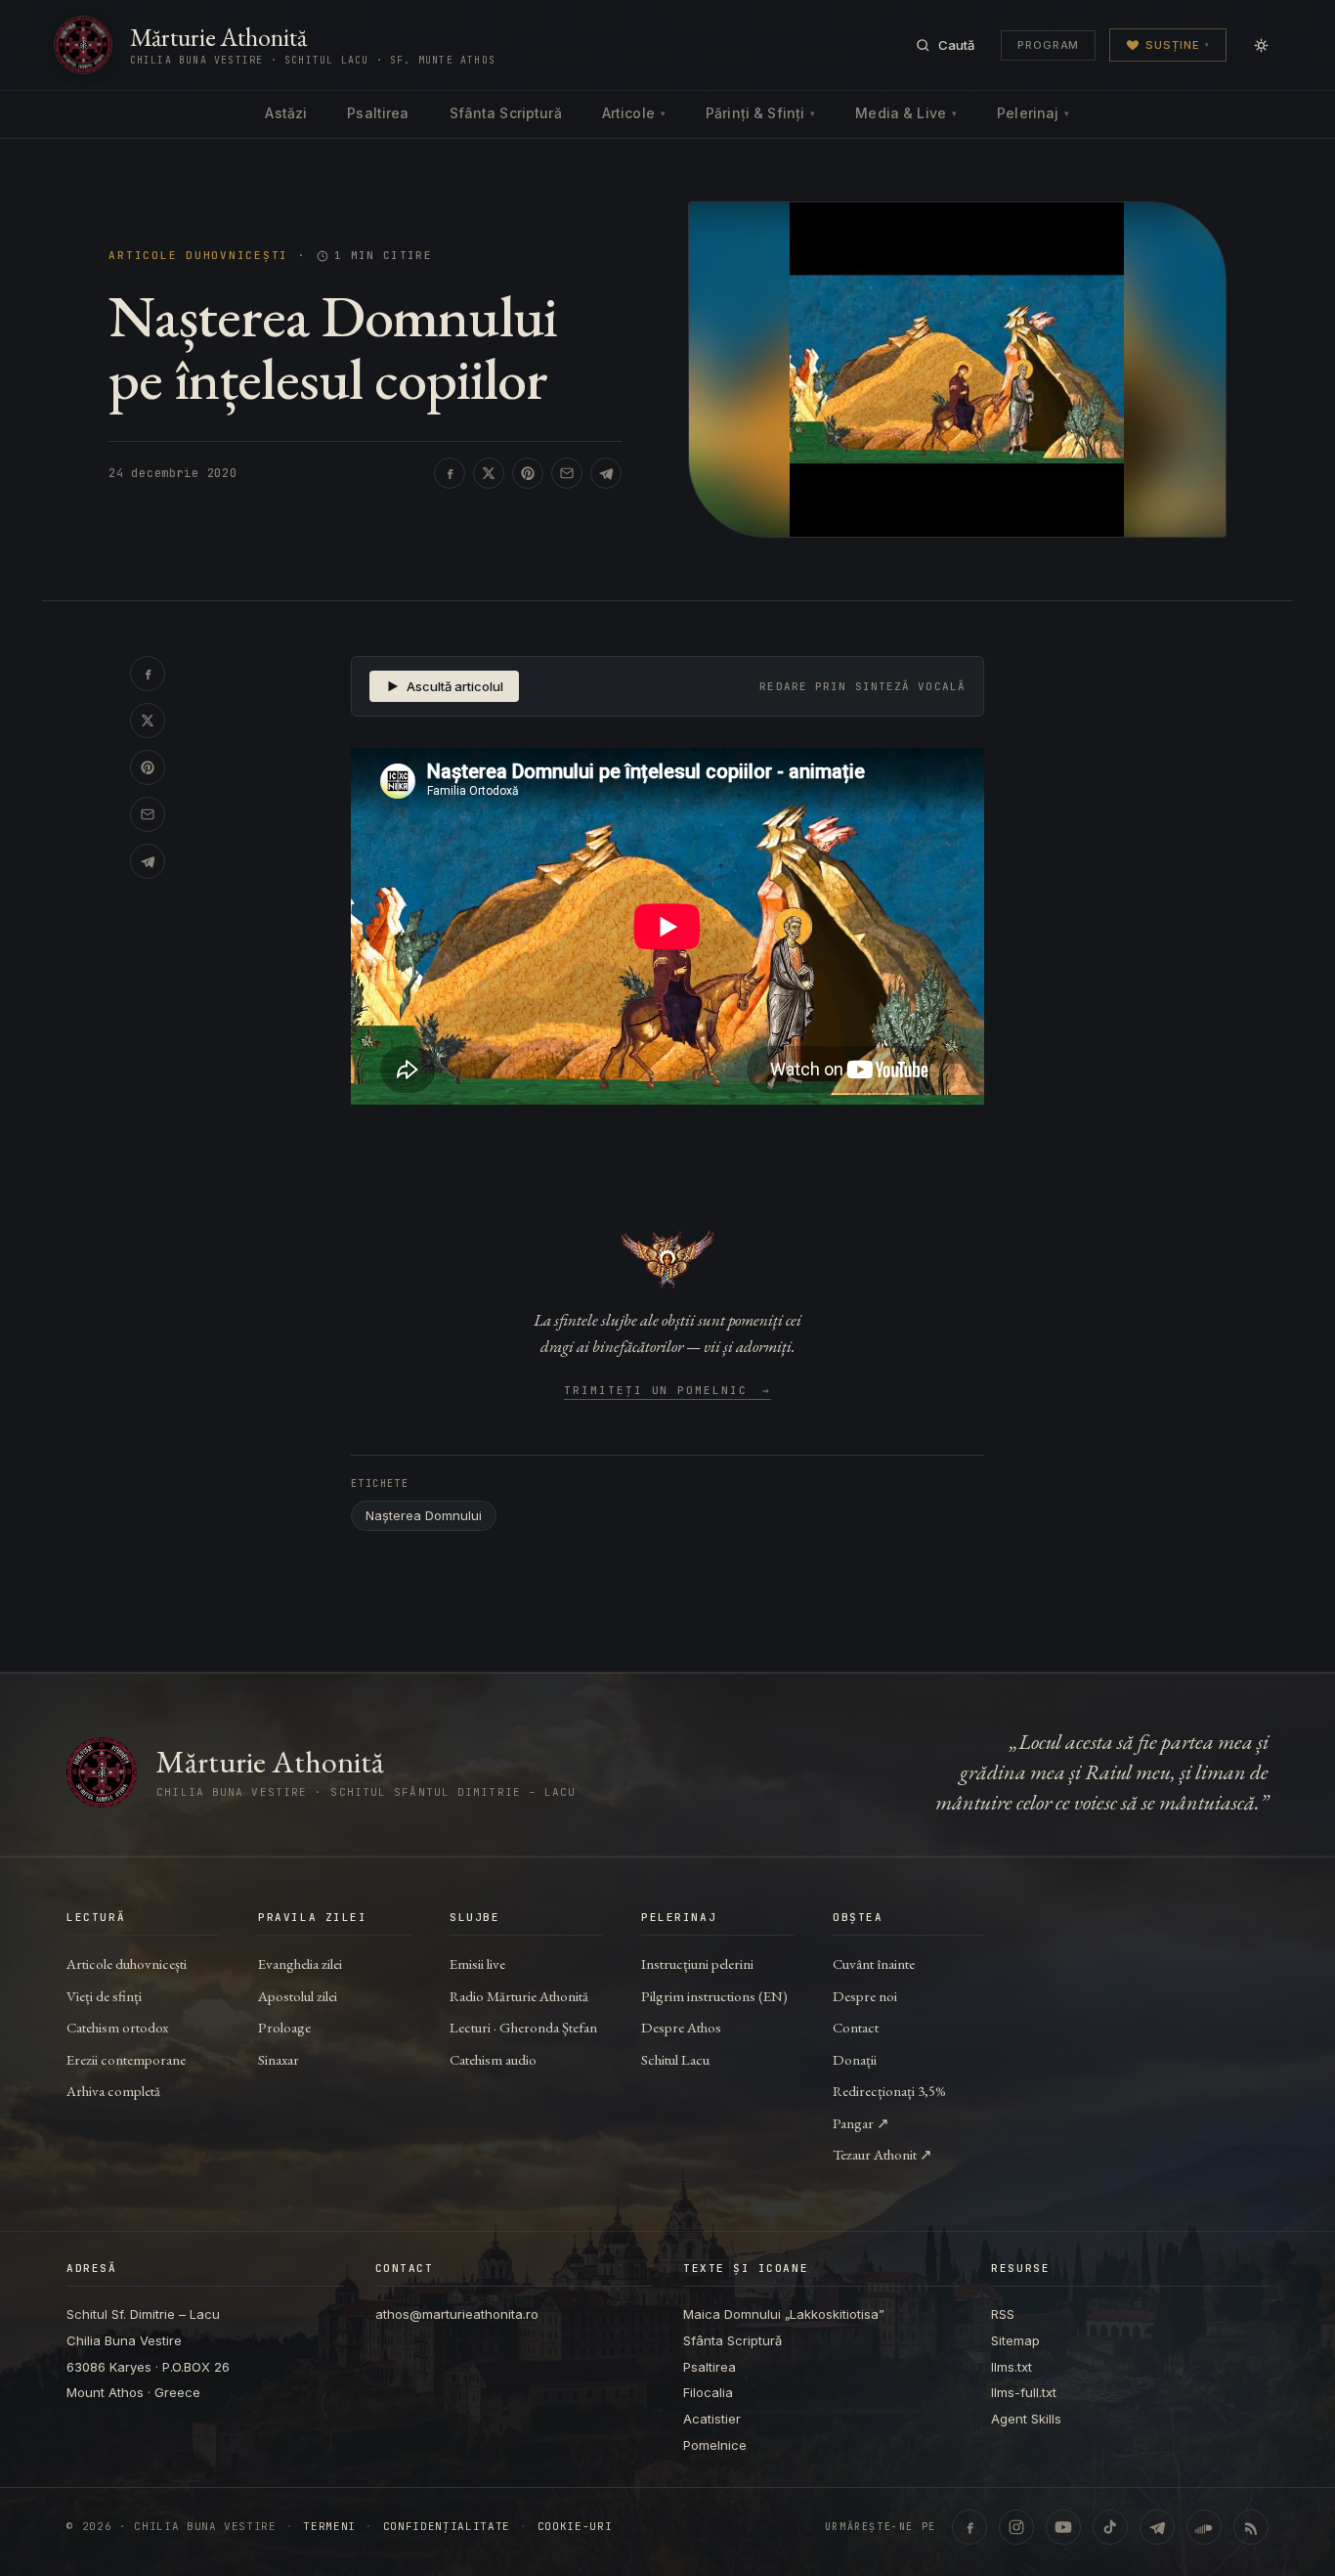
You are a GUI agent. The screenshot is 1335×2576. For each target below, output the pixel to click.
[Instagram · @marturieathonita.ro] (1016, 2527)
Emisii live (477, 1964)
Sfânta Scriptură (506, 113)
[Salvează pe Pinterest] (528, 473)
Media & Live (906, 113)
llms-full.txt (1024, 2392)
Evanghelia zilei (300, 1964)
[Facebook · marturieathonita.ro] (969, 2527)
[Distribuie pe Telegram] (606, 473)
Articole (634, 113)
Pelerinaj (1033, 113)
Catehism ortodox (117, 2027)
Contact (856, 2027)
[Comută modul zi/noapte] (1261, 45)
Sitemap (1015, 2340)
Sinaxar (279, 2059)
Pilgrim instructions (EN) (714, 1996)
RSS (1003, 2314)
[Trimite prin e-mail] (567, 473)
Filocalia (708, 2392)
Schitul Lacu (675, 2059)
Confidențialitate (447, 2527)
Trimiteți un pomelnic (668, 1391)
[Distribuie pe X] (489, 473)
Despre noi (865, 1996)
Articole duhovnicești (198, 256)
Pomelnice (715, 2445)
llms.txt (1012, 2367)
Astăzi (286, 113)
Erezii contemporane (126, 2059)
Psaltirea (378, 113)
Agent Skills (1026, 2419)
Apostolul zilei (298, 1996)
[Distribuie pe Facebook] (450, 473)
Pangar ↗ (861, 2123)
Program (1048, 45)
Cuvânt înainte (874, 1964)
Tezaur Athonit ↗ (883, 2154)
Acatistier (712, 2419)
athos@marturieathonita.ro (457, 2314)
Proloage (284, 2027)
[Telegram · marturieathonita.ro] (1157, 2527)
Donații (855, 2059)
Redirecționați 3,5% (889, 2091)
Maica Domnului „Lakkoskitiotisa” (784, 2314)
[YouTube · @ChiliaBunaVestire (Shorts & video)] (1063, 2527)
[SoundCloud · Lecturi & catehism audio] (1204, 2527)
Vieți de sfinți (104, 1996)
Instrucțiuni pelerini (697, 1964)
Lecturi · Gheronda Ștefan (523, 2027)
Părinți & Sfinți (760, 113)
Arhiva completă (113, 2091)
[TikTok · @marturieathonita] (1110, 2527)
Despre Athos (681, 2027)
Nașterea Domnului (424, 1515)
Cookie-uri (575, 2527)
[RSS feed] (1251, 2527)
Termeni (329, 2527)
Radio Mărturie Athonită (519, 1996)
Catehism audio (493, 2059)
